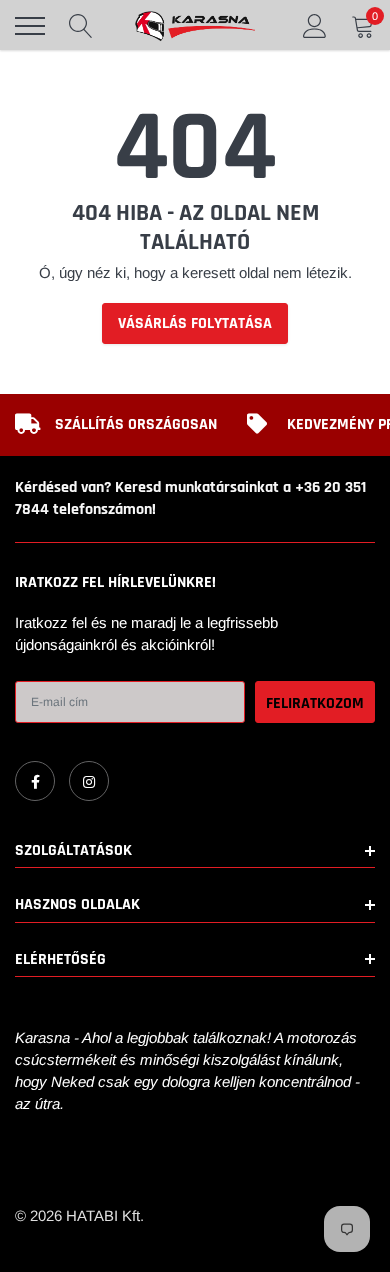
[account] (315, 25)
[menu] (30, 26)
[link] (35, 781)
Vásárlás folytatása (195, 323)
